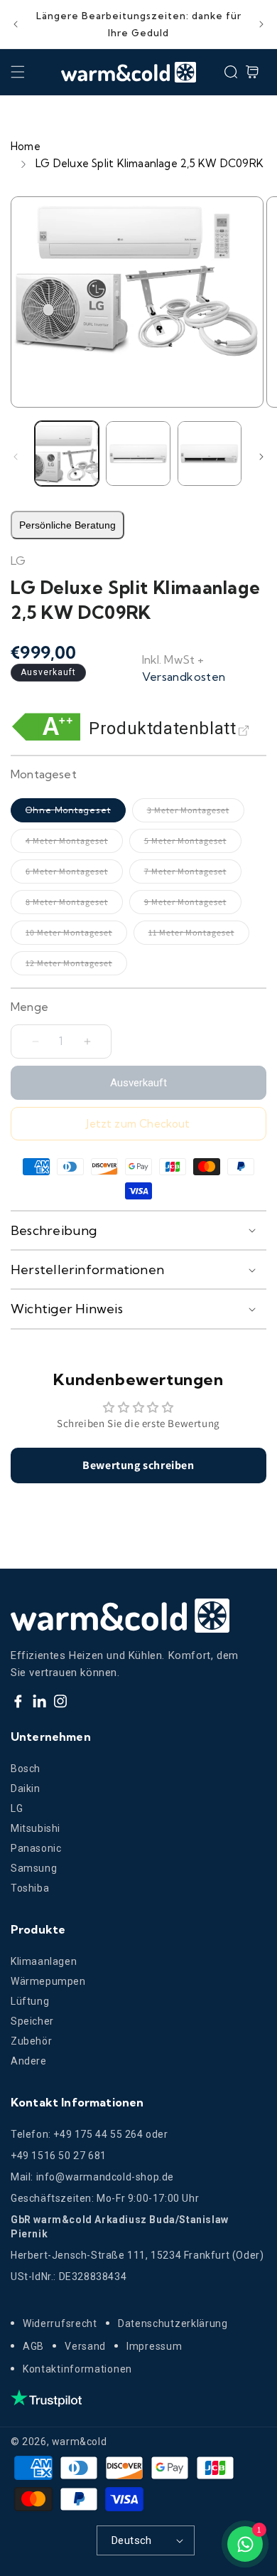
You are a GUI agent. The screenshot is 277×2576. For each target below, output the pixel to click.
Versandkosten (184, 677)
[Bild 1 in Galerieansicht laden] (67, 453)
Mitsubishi (36, 1828)
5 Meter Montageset (193, 844)
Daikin (26, 1788)
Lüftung (30, 2001)
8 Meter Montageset (74, 905)
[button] (18, 72)
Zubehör (31, 2041)
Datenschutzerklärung (173, 2323)
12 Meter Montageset (76, 966)
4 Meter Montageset (74, 844)
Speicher (32, 2021)
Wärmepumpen (48, 1981)
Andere (29, 2061)
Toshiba (30, 1888)
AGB (33, 2346)
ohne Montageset (76, 813)
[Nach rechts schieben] (261, 457)
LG (17, 1808)
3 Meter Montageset (196, 813)
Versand (85, 2346)
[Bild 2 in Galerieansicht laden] (138, 453)
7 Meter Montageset (193, 875)
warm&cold (79, 2442)
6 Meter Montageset (74, 875)
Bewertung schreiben (138, 1465)
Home (26, 146)
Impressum (154, 2346)
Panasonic (36, 1848)
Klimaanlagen (44, 1961)
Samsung (34, 1868)
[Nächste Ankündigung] (261, 24)
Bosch (26, 1769)
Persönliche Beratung (67, 525)
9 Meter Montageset (193, 905)
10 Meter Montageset (76, 936)
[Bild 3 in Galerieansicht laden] (210, 453)
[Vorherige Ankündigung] (16, 24)
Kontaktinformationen (77, 2369)
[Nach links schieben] (16, 457)
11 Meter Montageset (199, 936)
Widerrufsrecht (60, 2323)
